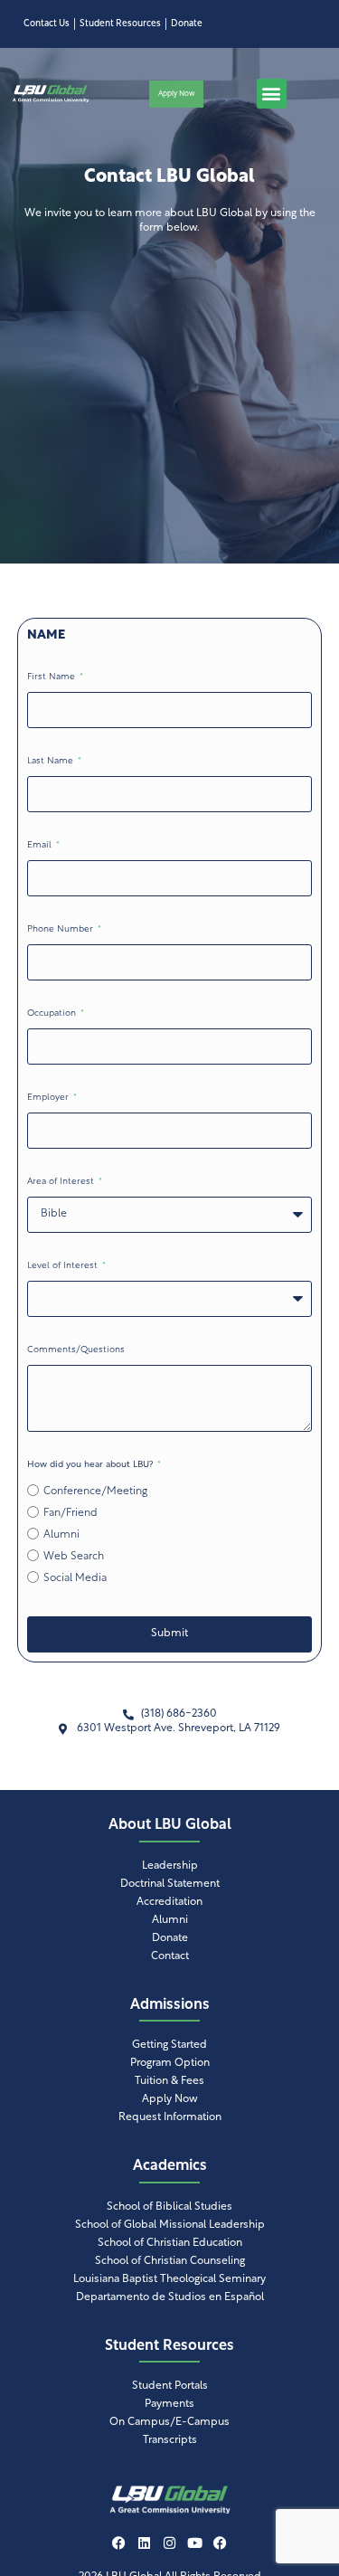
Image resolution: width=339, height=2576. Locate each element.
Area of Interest (62, 1182)
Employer (49, 1098)
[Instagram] (170, 2543)
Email (41, 845)
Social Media (75, 1578)
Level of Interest (64, 1266)
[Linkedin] (145, 2543)
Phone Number (61, 929)
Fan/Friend (71, 1513)
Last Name (52, 761)
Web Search (74, 1557)
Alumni (61, 1535)
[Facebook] (119, 2543)
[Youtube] (195, 2543)
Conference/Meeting (95, 1492)
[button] (272, 94)
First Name (52, 677)
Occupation (53, 1013)
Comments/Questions (76, 1350)
